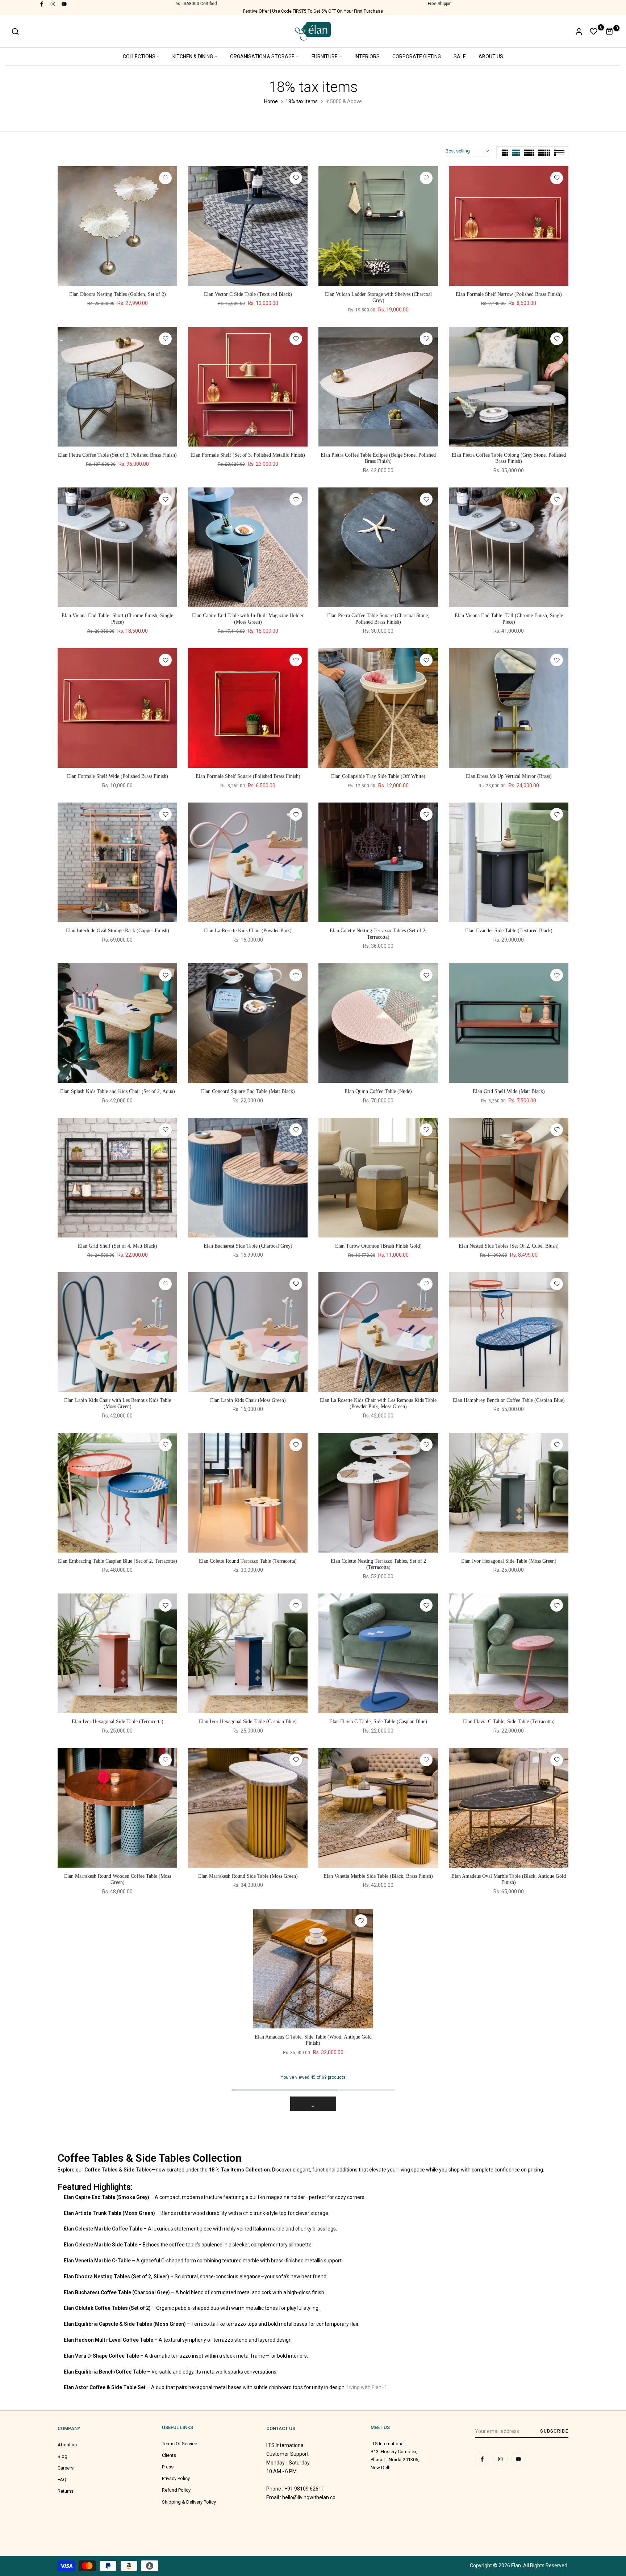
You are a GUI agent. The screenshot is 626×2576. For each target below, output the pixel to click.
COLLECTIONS (139, 56)
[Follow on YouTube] (64, 4)
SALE (460, 56)
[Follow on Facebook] (42, 4)
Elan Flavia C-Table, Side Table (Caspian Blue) (378, 1721)
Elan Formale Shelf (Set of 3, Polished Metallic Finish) (248, 455)
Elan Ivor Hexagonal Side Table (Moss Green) (509, 1561)
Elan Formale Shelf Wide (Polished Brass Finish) (118, 776)
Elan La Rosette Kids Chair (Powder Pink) (248, 931)
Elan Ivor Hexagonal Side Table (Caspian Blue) (248, 1721)
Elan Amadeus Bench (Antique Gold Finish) (378, 2037)
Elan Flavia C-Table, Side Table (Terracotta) (509, 1721)
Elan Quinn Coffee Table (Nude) (378, 1091)
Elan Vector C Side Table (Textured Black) (248, 294)
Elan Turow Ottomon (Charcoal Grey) (509, 2512)
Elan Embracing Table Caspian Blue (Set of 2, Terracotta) (118, 1561)
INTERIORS (367, 56)
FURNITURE (325, 56)
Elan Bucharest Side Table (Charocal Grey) (248, 1246)
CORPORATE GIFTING (417, 56)
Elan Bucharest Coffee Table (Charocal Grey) (117, 2352)
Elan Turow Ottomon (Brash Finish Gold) (378, 1246)
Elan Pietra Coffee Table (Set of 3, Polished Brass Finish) (117, 455)
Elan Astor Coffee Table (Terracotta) (117, 2197)
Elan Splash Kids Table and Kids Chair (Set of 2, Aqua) (118, 1091)
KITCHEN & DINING (193, 56)
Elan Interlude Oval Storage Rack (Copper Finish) (118, 931)
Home (271, 101)
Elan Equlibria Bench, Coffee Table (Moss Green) (248, 2197)
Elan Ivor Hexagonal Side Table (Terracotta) (118, 1721)
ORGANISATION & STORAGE (262, 56)
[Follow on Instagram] (53, 4)
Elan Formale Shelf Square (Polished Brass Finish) (248, 776)
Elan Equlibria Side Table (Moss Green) (378, 2197)
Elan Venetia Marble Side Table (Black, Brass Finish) (378, 1876)
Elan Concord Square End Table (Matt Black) (248, 1091)
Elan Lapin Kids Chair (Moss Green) (248, 1400)
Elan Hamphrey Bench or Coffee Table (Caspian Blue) (509, 1400)
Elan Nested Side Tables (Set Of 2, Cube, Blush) (509, 1246)
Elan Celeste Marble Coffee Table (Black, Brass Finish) (248, 2512)
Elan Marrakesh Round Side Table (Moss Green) (248, 1876)
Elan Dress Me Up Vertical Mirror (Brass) (509, 776)
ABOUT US (491, 56)
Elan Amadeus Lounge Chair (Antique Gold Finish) (378, 2512)
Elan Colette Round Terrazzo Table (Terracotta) (248, 1561)
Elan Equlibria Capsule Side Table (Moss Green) (509, 2197)
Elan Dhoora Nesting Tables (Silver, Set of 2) (248, 2352)
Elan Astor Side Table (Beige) (509, 2037)
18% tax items (302, 101)
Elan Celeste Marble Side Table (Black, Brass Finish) (118, 2512)
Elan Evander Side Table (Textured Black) (509, 931)
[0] (594, 32)
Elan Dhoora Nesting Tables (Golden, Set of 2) (118, 294)
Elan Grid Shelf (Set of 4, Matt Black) (118, 1246)
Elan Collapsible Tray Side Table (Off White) (378, 776)
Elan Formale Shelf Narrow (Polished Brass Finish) (509, 294)
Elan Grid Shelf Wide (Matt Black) (509, 1091)
